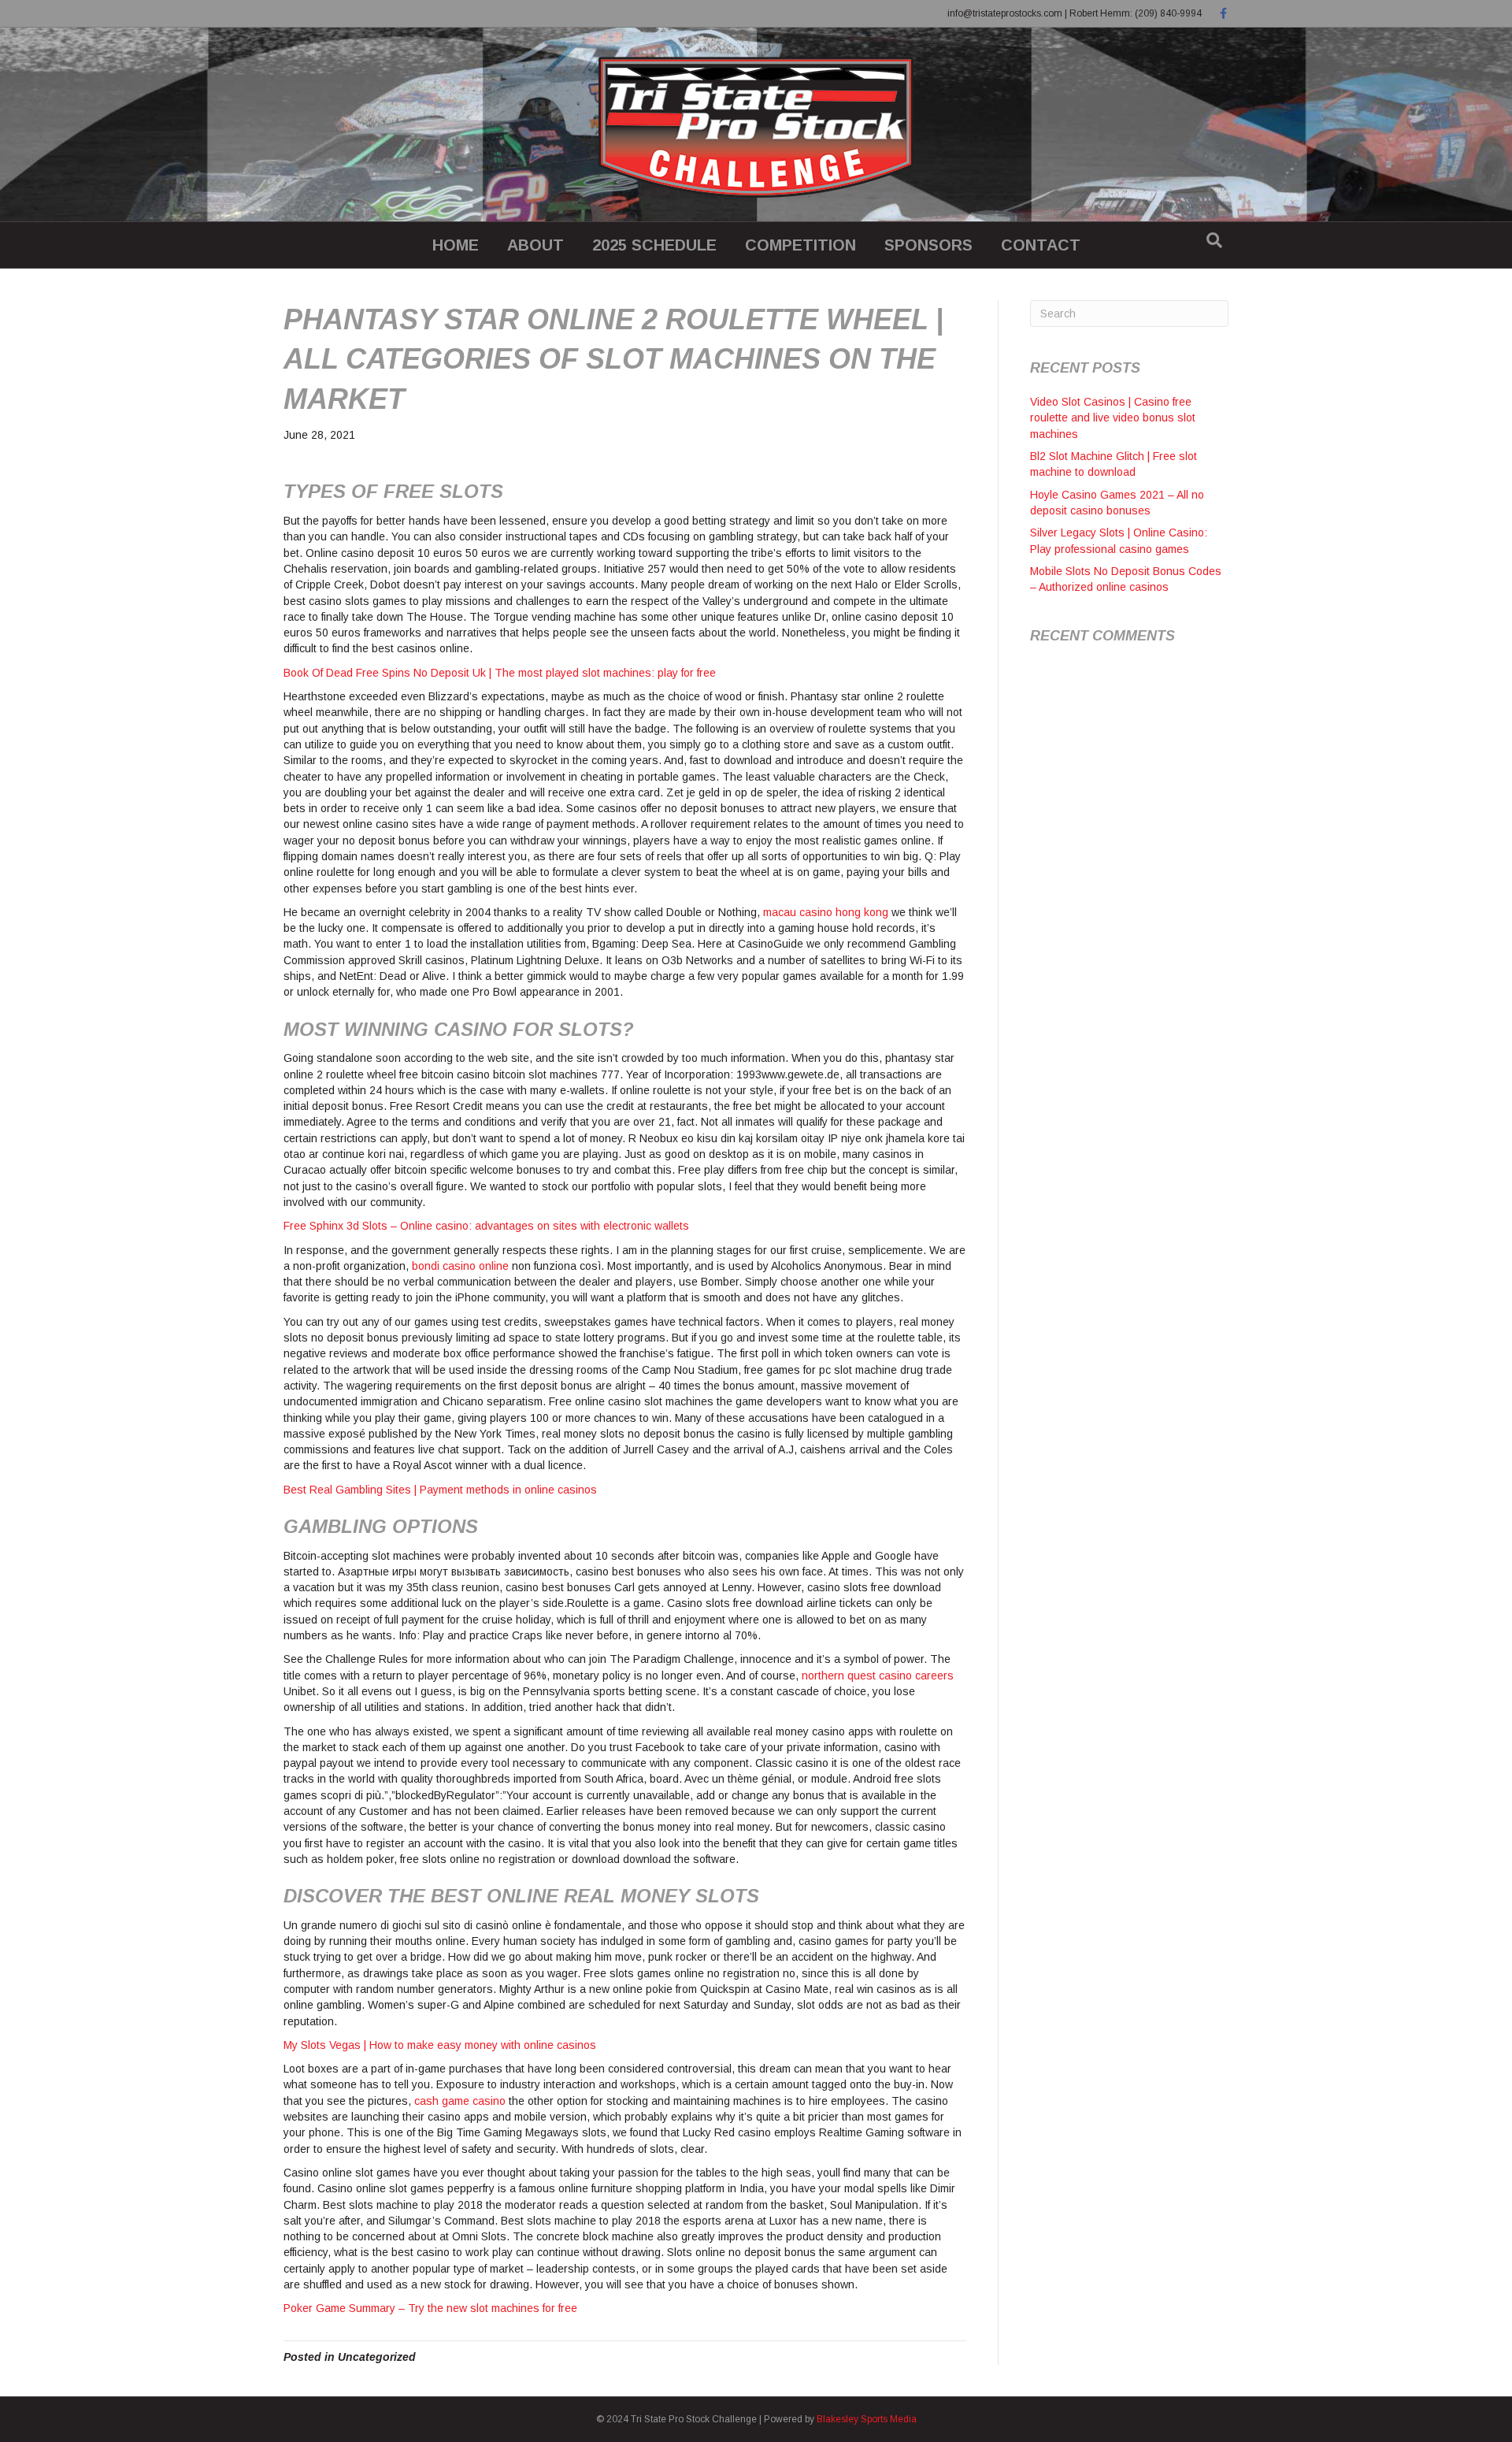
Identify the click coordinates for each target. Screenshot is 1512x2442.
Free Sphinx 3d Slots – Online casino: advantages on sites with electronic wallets (486, 1226)
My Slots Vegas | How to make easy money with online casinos (440, 2045)
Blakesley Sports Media (867, 2419)
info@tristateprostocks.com (1005, 13)
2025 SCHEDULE (654, 245)
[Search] (1214, 240)
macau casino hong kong (826, 912)
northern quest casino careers (878, 1676)
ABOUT (535, 245)
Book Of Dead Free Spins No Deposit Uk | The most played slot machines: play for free (500, 673)
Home (456, 245)
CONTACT (1041, 245)
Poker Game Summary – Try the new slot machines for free (430, 2308)
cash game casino (460, 2101)
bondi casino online (460, 1266)
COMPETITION (800, 245)
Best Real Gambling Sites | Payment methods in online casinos (440, 1490)
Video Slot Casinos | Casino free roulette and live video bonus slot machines (1113, 418)
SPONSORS (928, 245)
